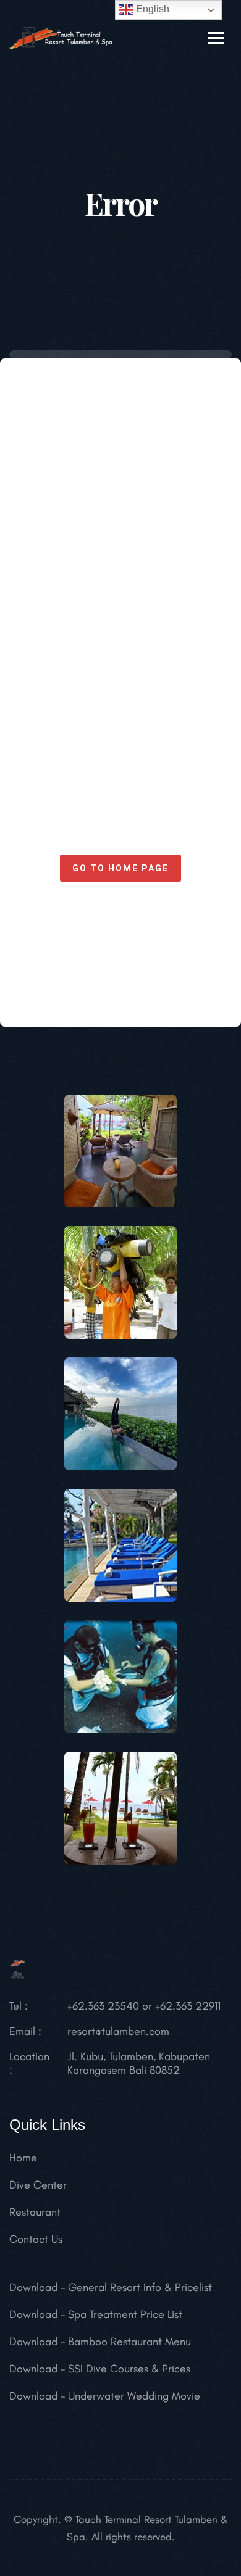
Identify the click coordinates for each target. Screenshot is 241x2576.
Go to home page (120, 868)
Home (23, 2158)
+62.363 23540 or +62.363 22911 (144, 2006)
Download (33, 2287)
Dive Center (38, 2185)
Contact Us (36, 2239)
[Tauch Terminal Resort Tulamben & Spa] (61, 37)
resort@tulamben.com (118, 2031)
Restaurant (35, 2212)
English (151, 9)
